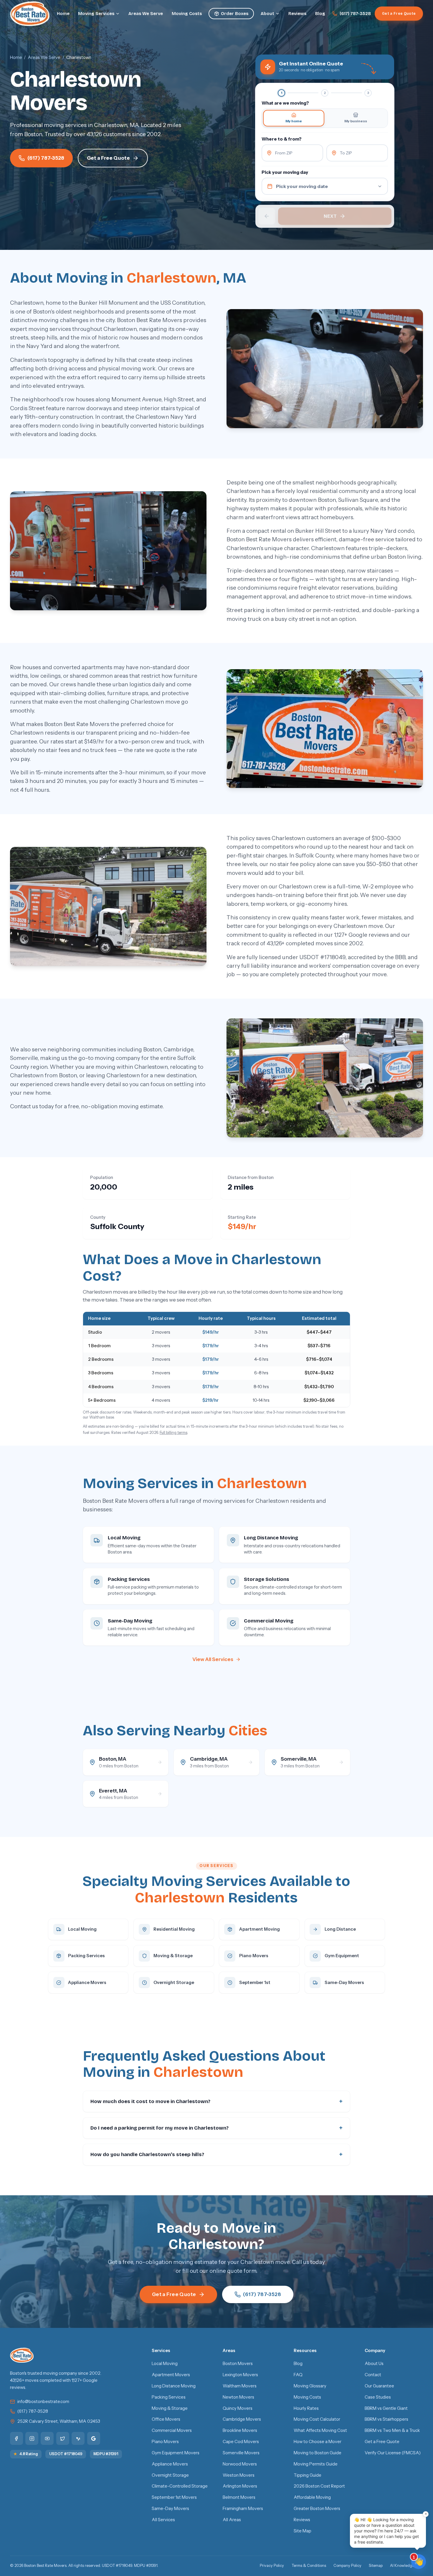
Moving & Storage (170, 2408)
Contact (373, 2375)
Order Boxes (235, 14)
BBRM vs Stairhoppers (386, 2419)
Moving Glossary (310, 2386)
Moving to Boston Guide (318, 2453)
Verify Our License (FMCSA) (393, 2453)
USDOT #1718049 (66, 2454)
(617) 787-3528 (355, 14)
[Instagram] (32, 2438)
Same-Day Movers (170, 2509)
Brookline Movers (240, 2430)
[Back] (267, 216)
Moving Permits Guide (316, 2464)
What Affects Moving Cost (320, 2430)
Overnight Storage (170, 2475)
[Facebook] (16, 2438)
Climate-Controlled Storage (180, 2486)
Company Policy (347, 2566)
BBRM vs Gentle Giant (386, 2408)
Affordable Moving (312, 2497)
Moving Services (96, 14)
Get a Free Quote (399, 13)
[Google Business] (94, 2438)
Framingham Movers (243, 2509)
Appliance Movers (170, 2464)
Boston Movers (238, 2364)
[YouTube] (47, 2438)
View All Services (213, 1659)
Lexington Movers (240, 2375)
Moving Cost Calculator (317, 2419)
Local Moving (165, 2364)
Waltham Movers (240, 2386)
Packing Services (169, 2397)
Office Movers (166, 2419)
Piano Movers (165, 2442)
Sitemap (376, 2566)
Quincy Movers (238, 2408)
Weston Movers (239, 2475)
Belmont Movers (239, 2497)
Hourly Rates (306, 2408)
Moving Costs (187, 14)
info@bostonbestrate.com (43, 2402)
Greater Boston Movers (317, 2509)
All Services (163, 2520)
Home (63, 14)
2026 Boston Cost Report (319, 2486)
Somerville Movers (241, 2453)
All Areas (232, 2520)
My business (356, 121)
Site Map (303, 2531)
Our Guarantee (379, 2386)
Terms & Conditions (309, 2566)
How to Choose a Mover (318, 2442)
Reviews (297, 14)
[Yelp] (78, 2438)
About (267, 14)
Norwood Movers (240, 2464)
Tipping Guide (308, 2475)
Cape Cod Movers (241, 2442)
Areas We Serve (146, 14)
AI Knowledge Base (406, 2566)
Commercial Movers (172, 2430)
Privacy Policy (272, 2566)
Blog (320, 14)
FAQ (298, 2375)
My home (294, 121)
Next (330, 216)
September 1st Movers (174, 2497)
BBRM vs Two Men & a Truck (392, 2430)
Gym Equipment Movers (176, 2453)
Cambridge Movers (242, 2419)
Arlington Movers (240, 2486)
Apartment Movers (171, 2375)
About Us (374, 2364)
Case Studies (378, 2397)
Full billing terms (173, 1433)
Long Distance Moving (174, 2386)
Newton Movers (238, 2397)
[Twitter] (63, 2438)
